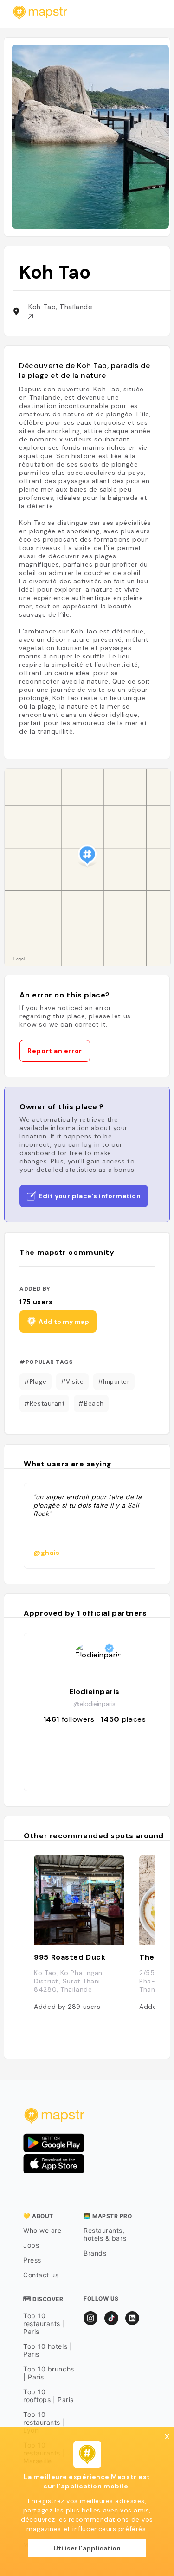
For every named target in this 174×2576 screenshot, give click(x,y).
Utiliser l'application (87, 2548)
